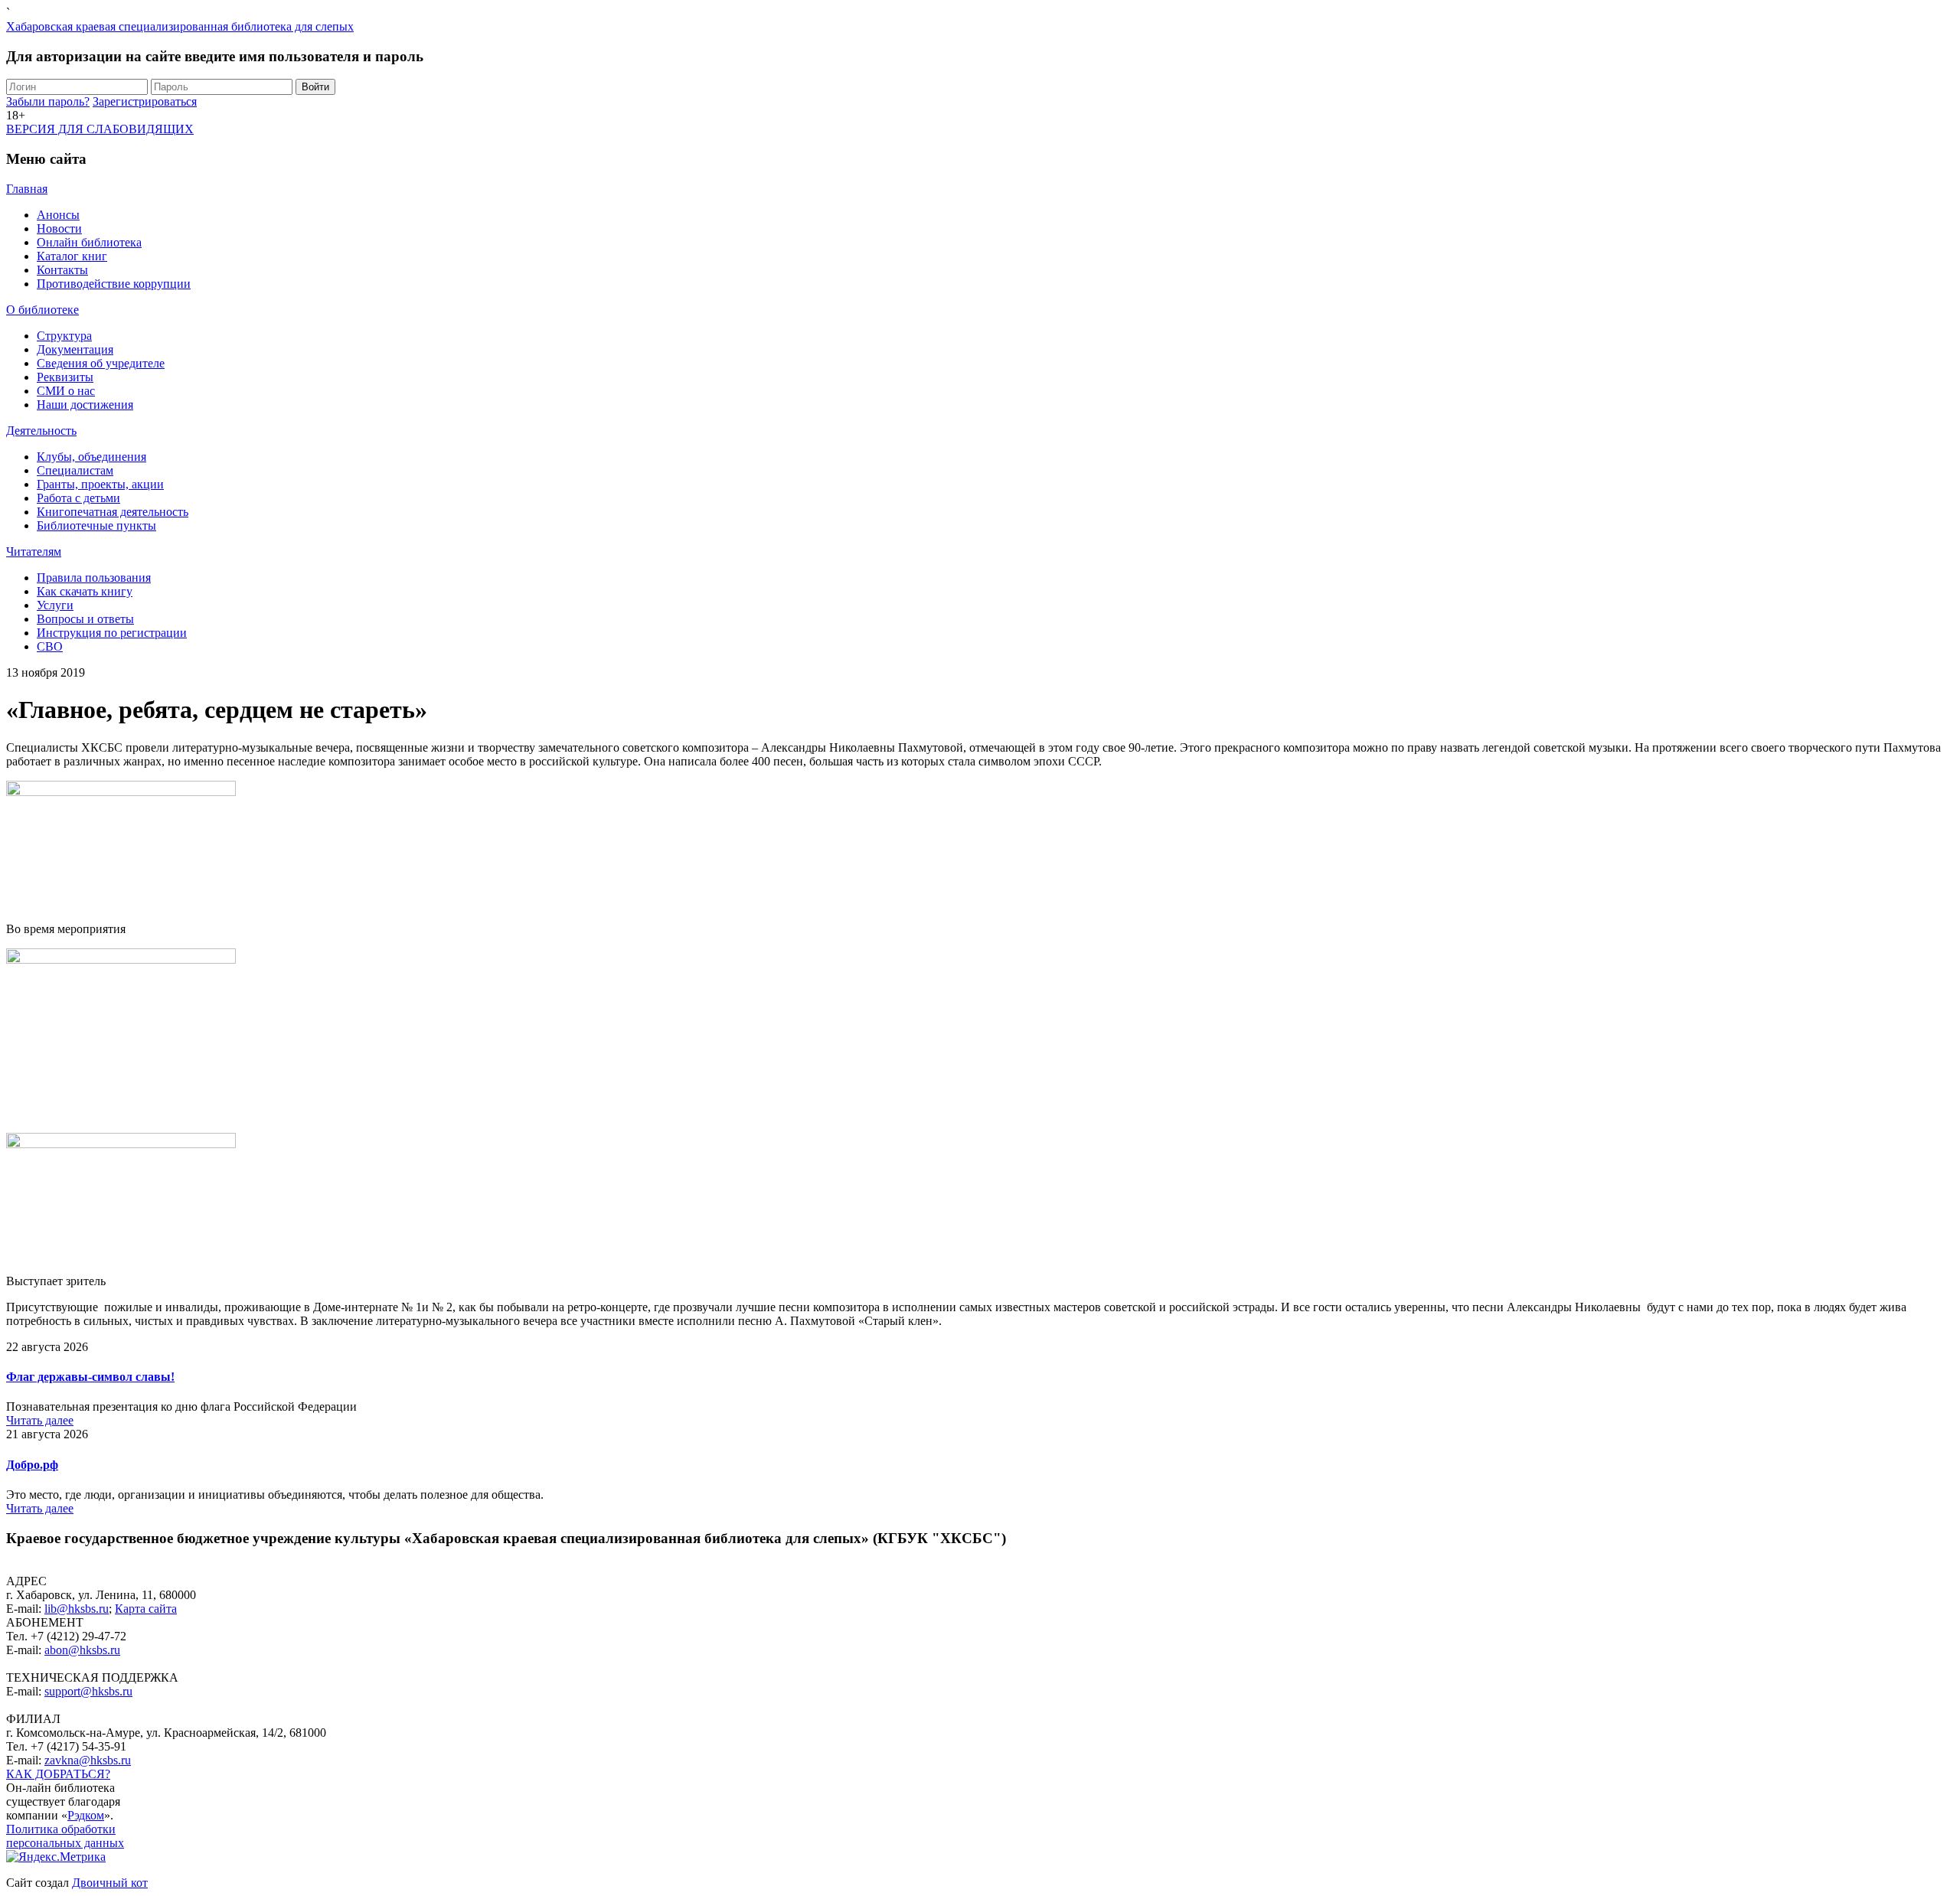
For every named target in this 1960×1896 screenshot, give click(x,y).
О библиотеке (42, 310)
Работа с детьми (78, 498)
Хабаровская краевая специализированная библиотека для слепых (180, 26)
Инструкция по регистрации (112, 633)
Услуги (55, 605)
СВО (50, 646)
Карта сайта (146, 1609)
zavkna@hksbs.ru (88, 1760)
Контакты (62, 270)
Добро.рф (32, 1465)
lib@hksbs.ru (77, 1609)
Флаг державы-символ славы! (90, 1377)
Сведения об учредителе (101, 363)
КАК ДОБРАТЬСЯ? (58, 1774)
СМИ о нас (66, 391)
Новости (59, 228)
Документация (75, 349)
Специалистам (75, 470)
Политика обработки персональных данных (65, 1836)
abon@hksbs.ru (82, 1650)
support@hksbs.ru (88, 1691)
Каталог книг (72, 256)
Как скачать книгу (85, 591)
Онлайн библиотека (89, 242)
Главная (27, 189)
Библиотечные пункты (96, 525)
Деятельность (41, 431)
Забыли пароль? (48, 101)
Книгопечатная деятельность (113, 512)
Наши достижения (85, 405)
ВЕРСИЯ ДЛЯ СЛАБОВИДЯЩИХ (100, 129)
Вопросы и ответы (85, 619)
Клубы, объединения (91, 457)
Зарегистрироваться (145, 101)
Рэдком (86, 1815)
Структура (64, 336)
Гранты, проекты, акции (100, 484)
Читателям (34, 552)
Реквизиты (65, 377)
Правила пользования (94, 578)
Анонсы (58, 215)
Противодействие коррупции (114, 284)
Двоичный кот (110, 1883)
